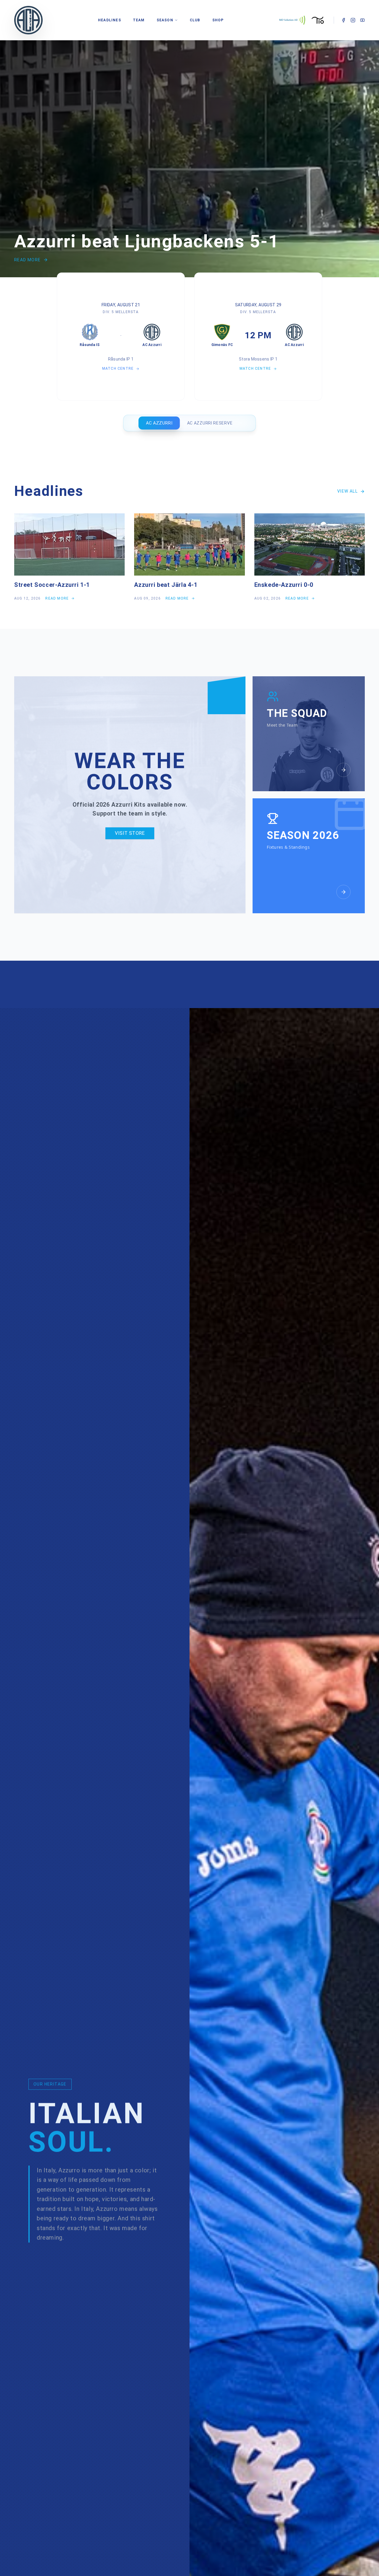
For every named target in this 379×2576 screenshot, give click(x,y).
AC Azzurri (159, 423)
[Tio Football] (318, 20)
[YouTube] (362, 20)
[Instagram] (353, 20)
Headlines (110, 20)
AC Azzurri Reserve (210, 423)
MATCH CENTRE (118, 369)
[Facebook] (343, 20)
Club (195, 20)
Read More (28, 260)
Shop (218, 20)
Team (139, 20)
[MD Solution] (292, 20)
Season (165, 20)
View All (347, 491)
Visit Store (130, 833)
